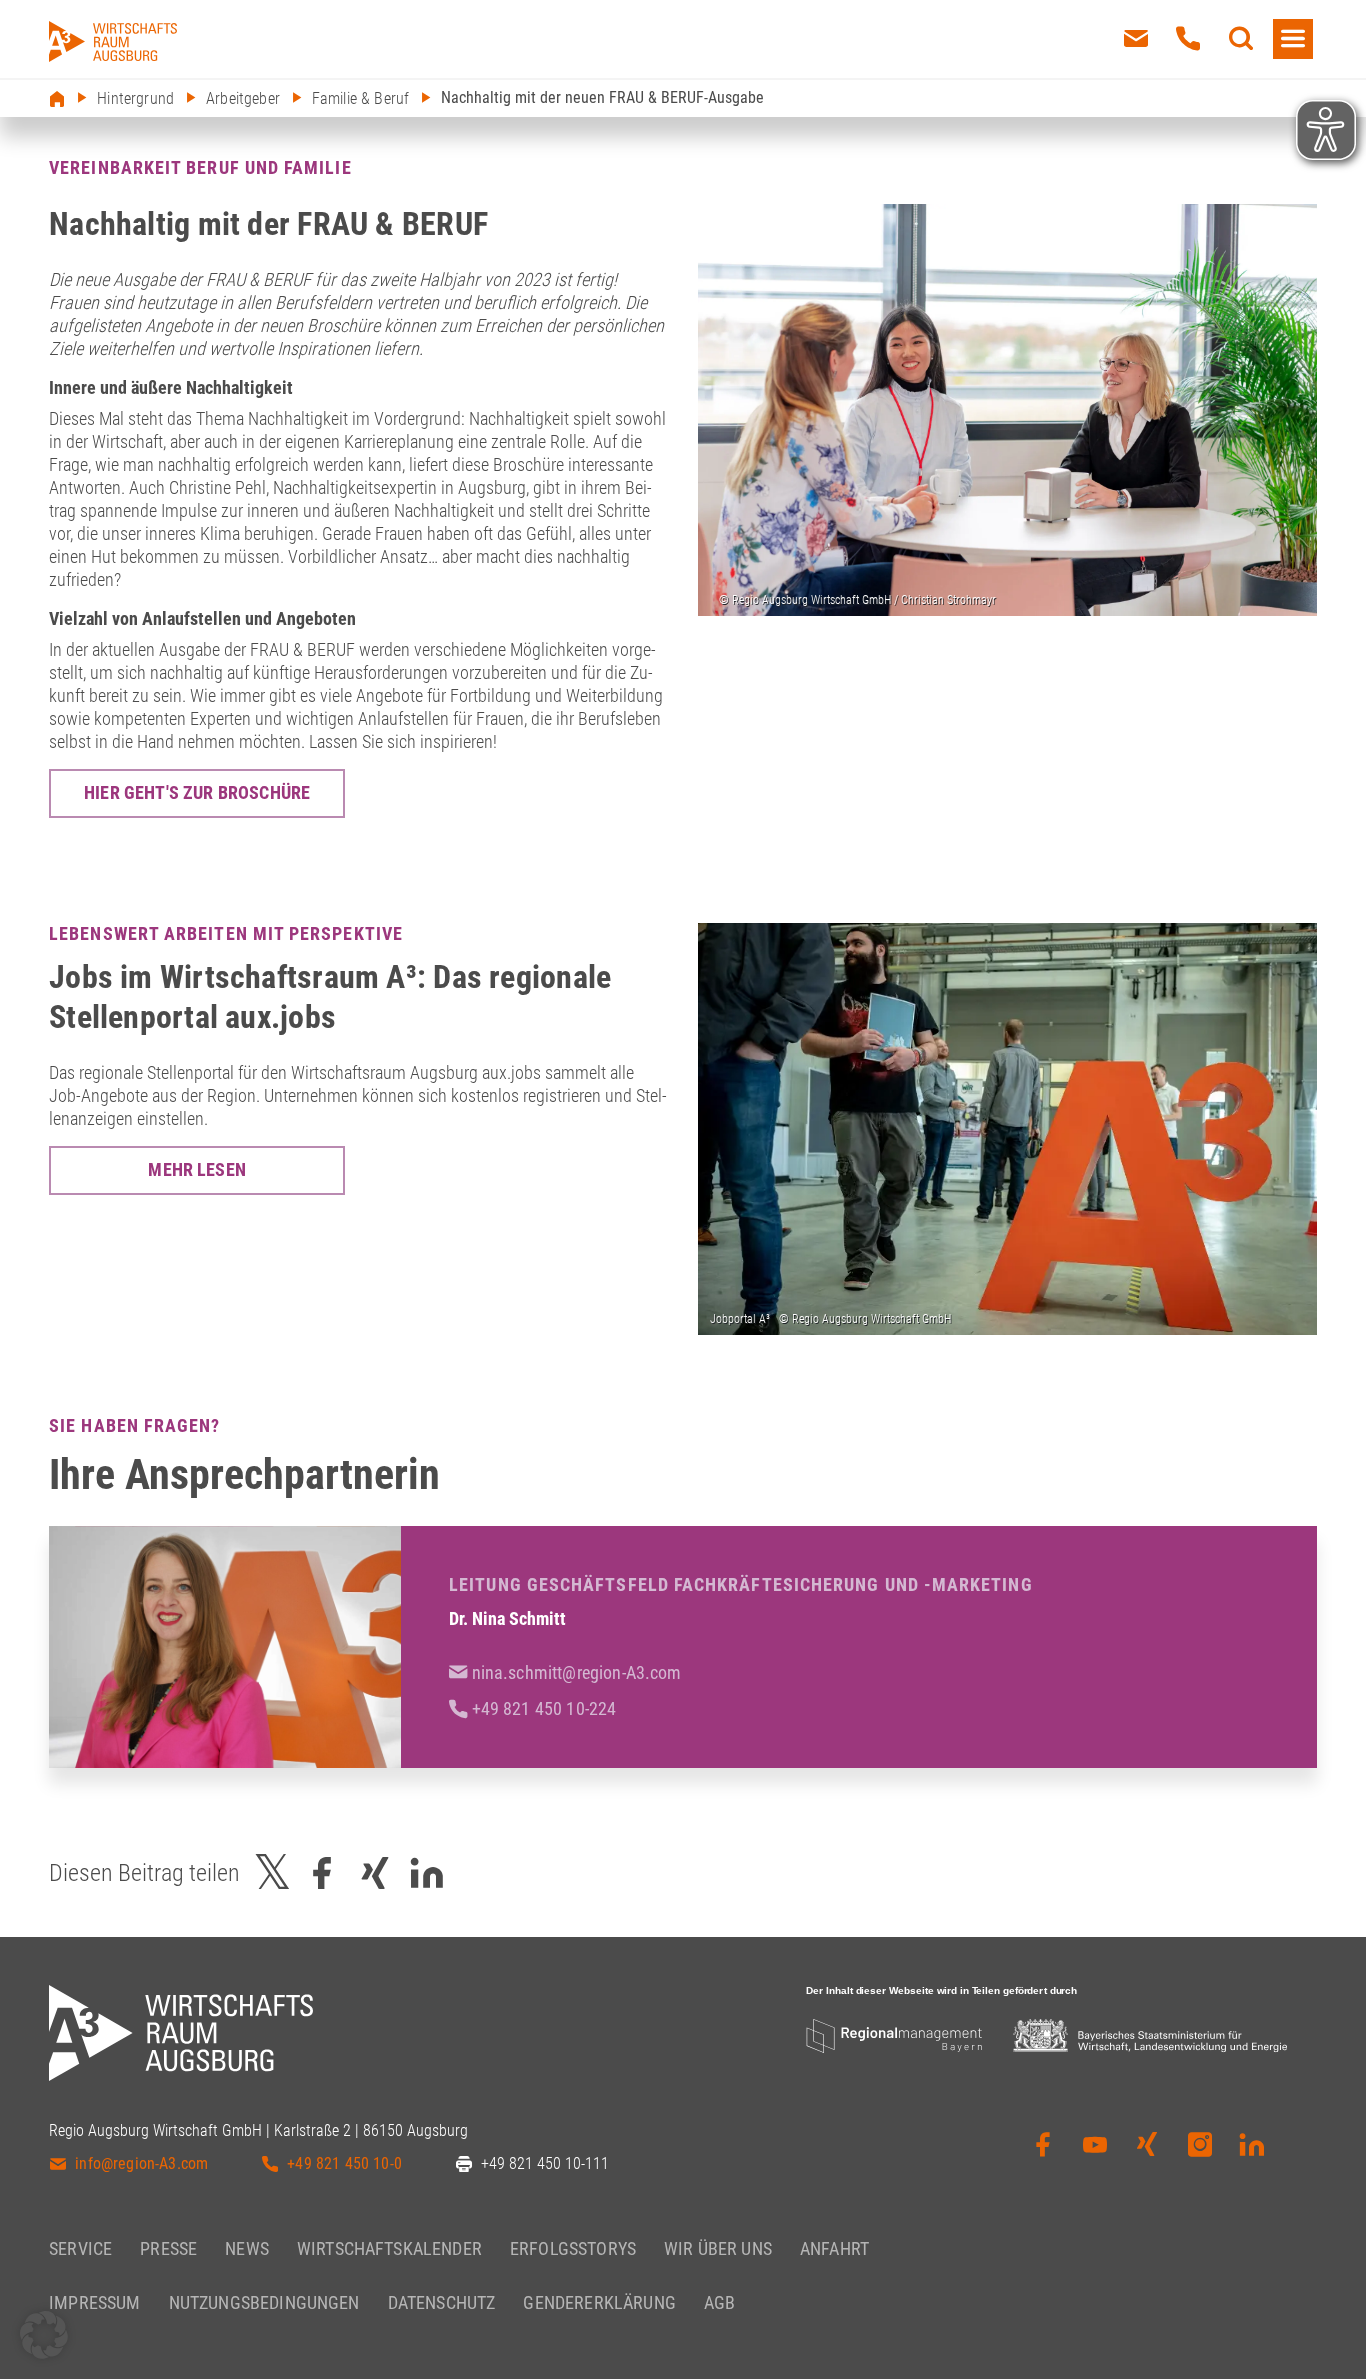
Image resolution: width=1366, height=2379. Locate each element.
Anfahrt (834, 2248)
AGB (719, 2302)
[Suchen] (1241, 39)
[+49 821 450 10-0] (1188, 39)
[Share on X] (273, 1872)
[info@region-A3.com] (1136, 39)
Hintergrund (135, 98)
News (247, 2248)
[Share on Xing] (375, 1872)
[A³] (113, 41)
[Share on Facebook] (322, 1872)
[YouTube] (1095, 2149)
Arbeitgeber (243, 98)
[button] (44, 2335)
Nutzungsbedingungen (264, 2302)
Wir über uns (718, 2248)
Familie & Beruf (360, 98)
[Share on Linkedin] (427, 1872)
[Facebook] (1043, 2149)
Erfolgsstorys (573, 2248)
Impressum (94, 2302)
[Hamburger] (1293, 39)
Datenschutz (442, 2302)
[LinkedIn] (1252, 2149)
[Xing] (1147, 2149)
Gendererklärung (599, 2302)
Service (80, 2248)
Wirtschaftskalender (389, 2248)
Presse (168, 2248)
